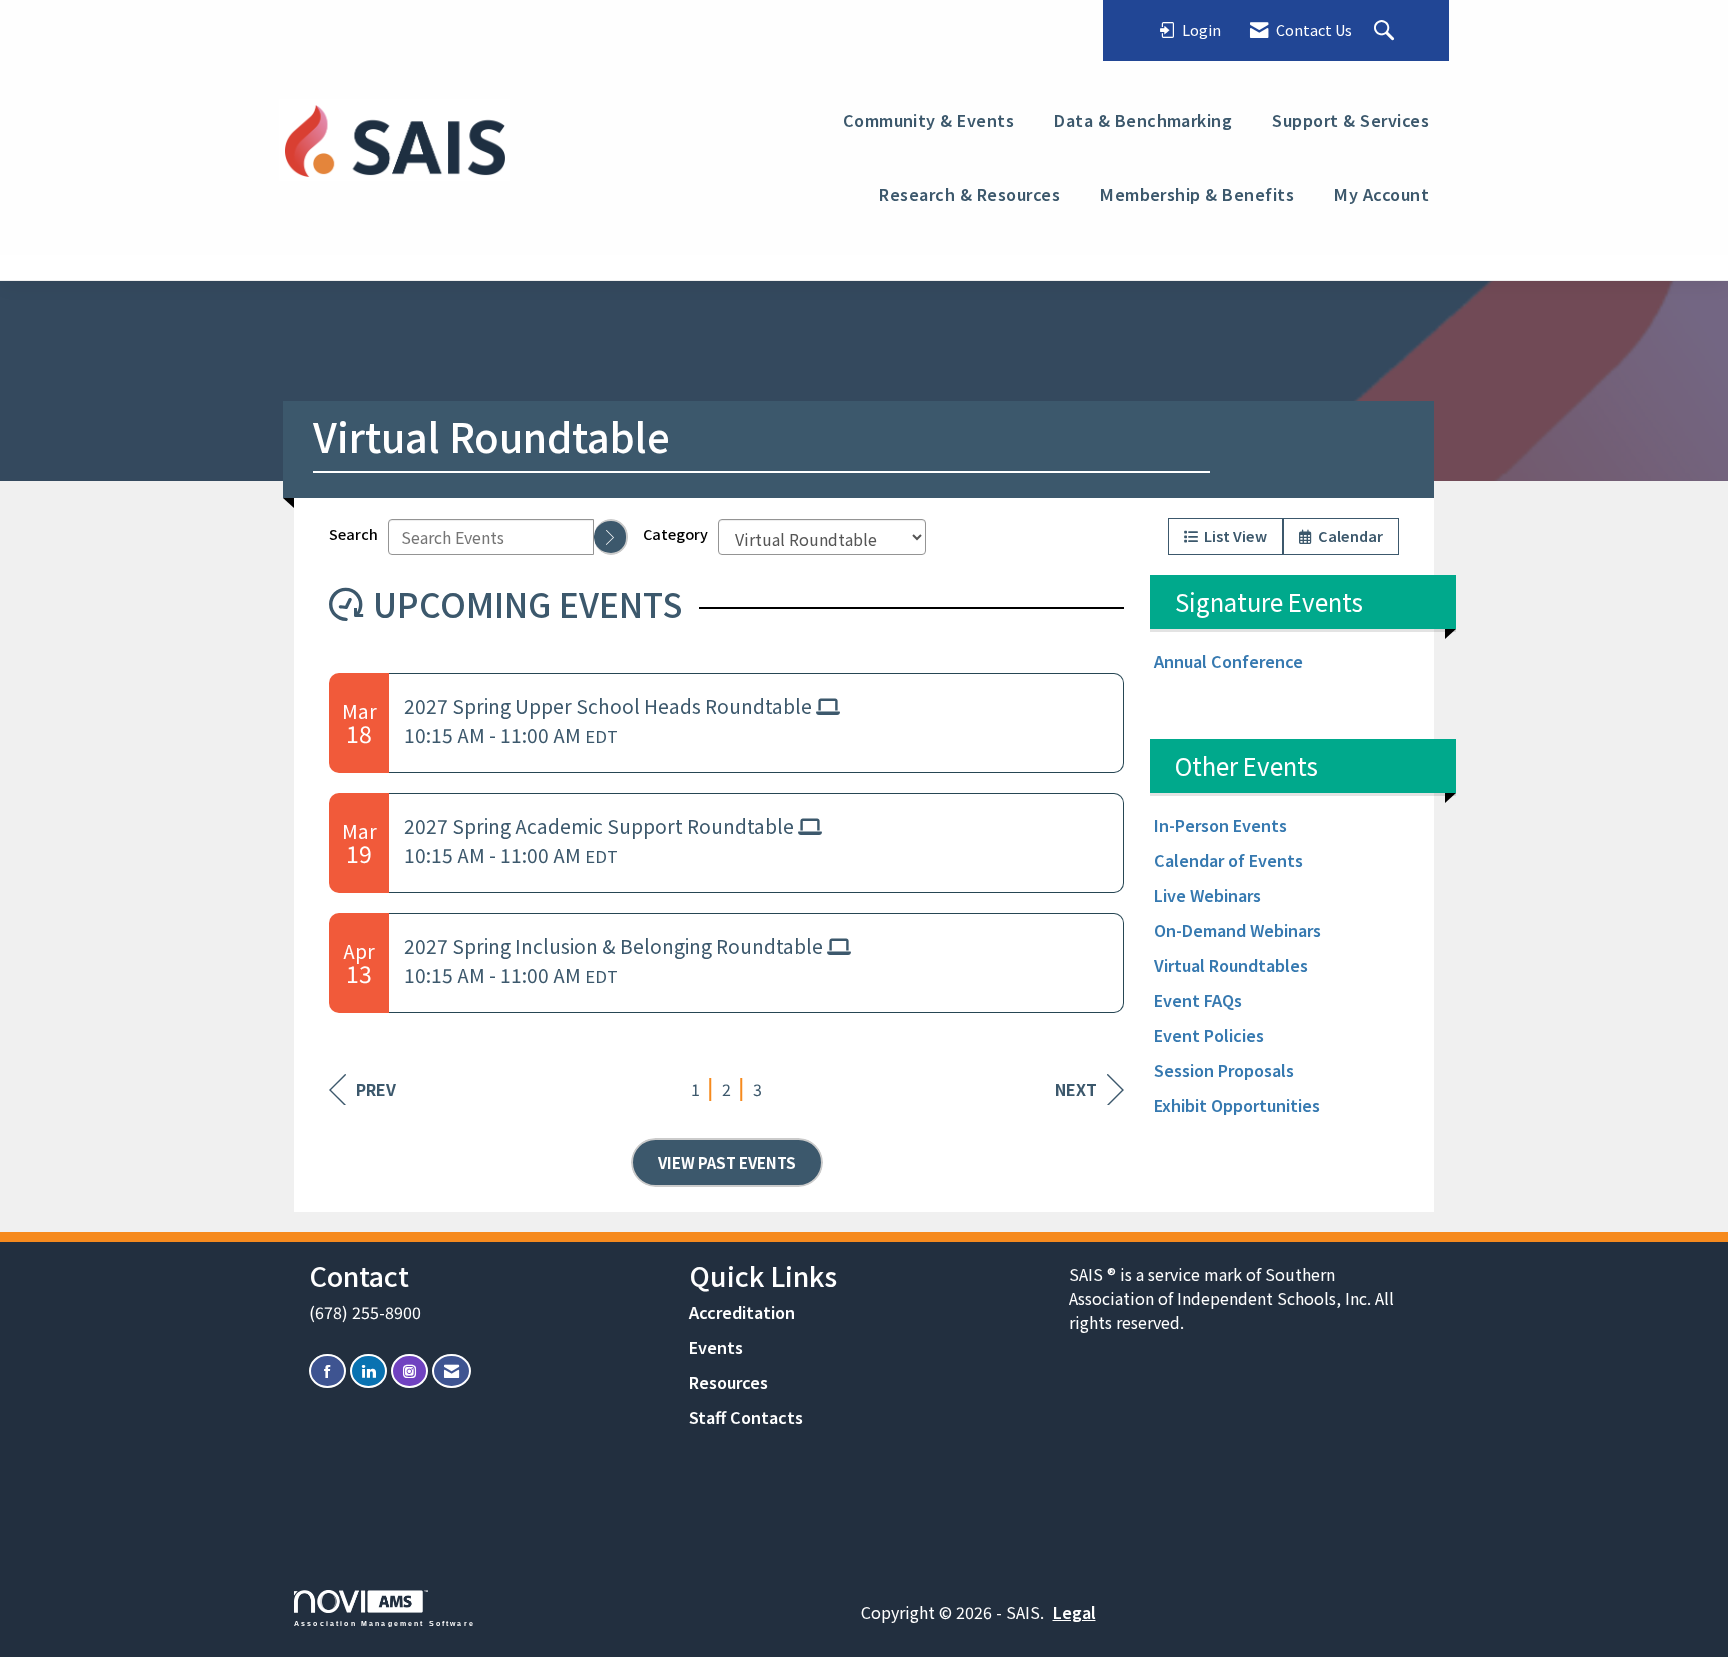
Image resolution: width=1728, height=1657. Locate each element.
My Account (1381, 194)
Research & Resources (969, 194)
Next (1076, 1089)
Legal (1074, 1612)
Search (353, 534)
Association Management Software (384, 1623)
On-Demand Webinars (1237, 930)
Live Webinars (1207, 895)
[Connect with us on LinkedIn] (368, 1371)
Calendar (1347, 535)
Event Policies (1209, 1035)
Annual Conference (1228, 661)
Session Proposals (1224, 1070)
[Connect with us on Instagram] (409, 1371)
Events (716, 1347)
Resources (728, 1382)
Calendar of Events (1228, 860)
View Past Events (727, 1162)
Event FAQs (1198, 1000)
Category (675, 534)
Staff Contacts (746, 1417)
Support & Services (1350, 120)
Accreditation (742, 1312)
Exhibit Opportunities (1237, 1105)
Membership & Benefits (1197, 194)
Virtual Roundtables (1231, 965)
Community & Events (929, 120)
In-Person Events (1220, 825)
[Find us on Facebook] (327, 1371)
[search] (611, 537)
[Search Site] (1386, 31)
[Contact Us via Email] (451, 1371)
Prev (376, 1089)
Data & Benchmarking (1143, 120)
